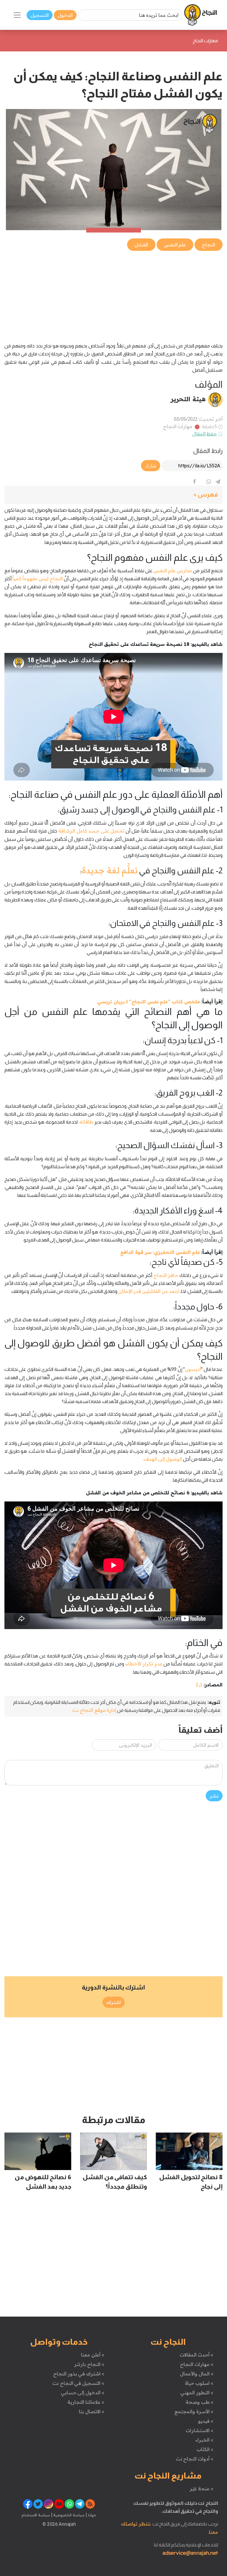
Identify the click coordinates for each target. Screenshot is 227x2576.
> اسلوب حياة (199, 2383)
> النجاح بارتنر (89, 2364)
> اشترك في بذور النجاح (79, 2374)
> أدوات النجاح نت (195, 2459)
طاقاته (86, 1122)
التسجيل (40, 15)
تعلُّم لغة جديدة (110, 870)
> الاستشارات (200, 2430)
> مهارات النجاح (197, 2364)
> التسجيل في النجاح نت (78, 2383)
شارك (151, 466)
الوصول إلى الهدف (163, 1459)
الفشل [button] (141, 245)
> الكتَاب (205, 2449)
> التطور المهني (197, 2393)
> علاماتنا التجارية (86, 2402)
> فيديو (206, 2421)
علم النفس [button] (175, 245)
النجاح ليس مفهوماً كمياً (38, 578)
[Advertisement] (113, 293)
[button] (113, 495)
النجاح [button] (209, 245)
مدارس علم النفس (173, 571)
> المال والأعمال (197, 2374)
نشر (214, 1796)
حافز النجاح (166, 1275)
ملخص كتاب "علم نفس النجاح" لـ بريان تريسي (149, 1002)
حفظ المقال (205, 434)
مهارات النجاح (178, 426)
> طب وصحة (199, 2402)
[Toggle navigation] (17, 15)
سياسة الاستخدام (36, 2515)
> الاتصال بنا (91, 2411)
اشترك (114, 2002)
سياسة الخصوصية (68, 2515)
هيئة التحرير (188, 399)
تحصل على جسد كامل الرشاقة (91, 831)
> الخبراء (204, 2440)
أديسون (193, 1369)
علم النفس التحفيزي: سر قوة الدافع (160, 1252)
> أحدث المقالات (196, 2355)
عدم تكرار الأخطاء (144, 1664)
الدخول (65, 15)
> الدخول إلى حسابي (83, 2393)
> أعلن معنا (93, 2355)
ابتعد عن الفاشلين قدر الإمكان (149, 1291)
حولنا (92, 2515)
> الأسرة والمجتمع (194, 2411)
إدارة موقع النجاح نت (94, 1710)
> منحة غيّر (201, 2489)
